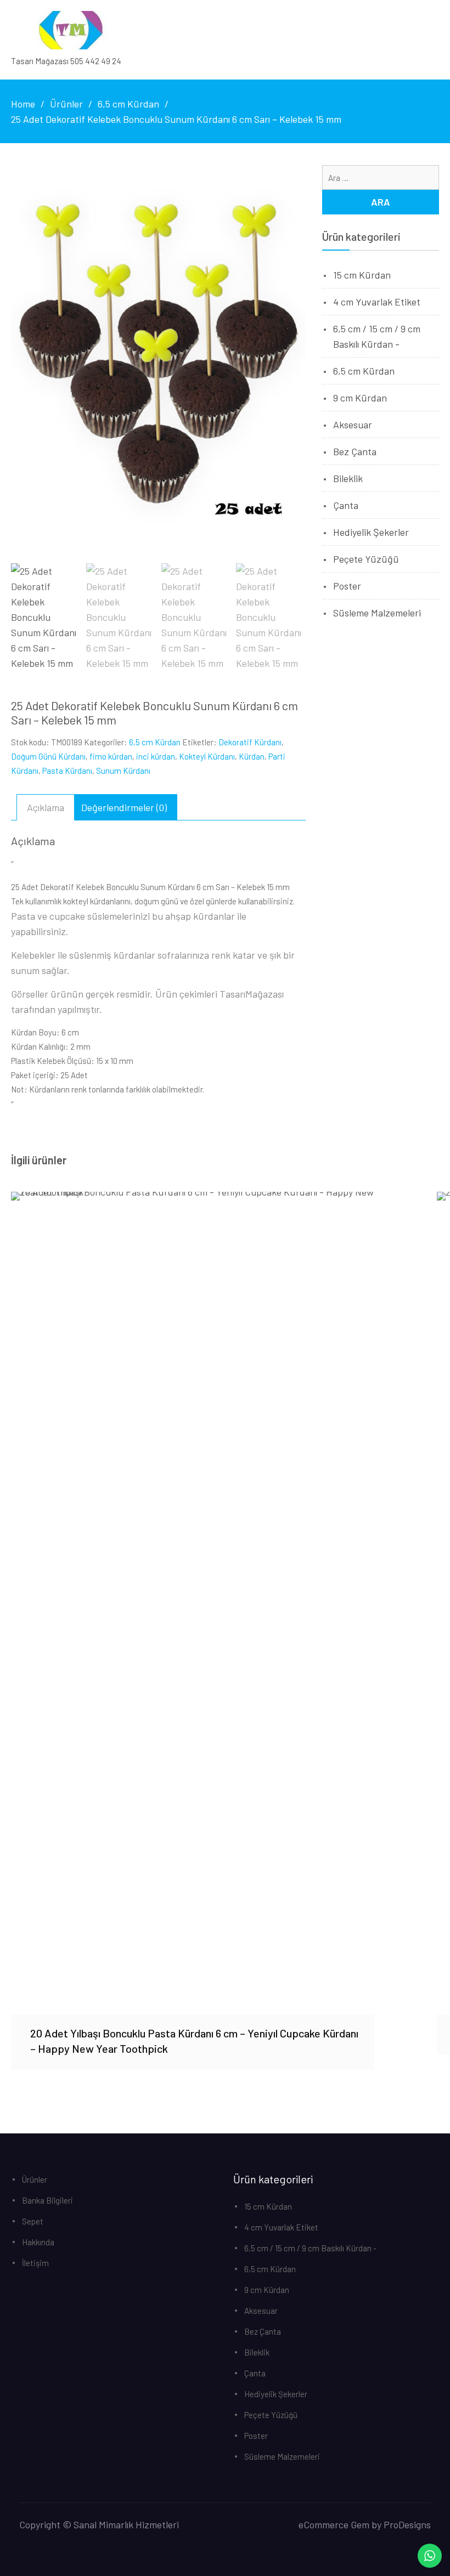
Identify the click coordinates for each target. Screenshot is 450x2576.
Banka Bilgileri (47, 2200)
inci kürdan (156, 756)
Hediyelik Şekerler (371, 532)
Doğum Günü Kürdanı (48, 756)
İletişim (35, 2263)
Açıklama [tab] (46, 807)
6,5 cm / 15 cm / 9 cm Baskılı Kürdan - (310, 2248)
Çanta (346, 505)
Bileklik (348, 478)
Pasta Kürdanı (67, 771)
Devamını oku (193, 1603)
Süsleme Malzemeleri (377, 613)
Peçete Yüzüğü (366, 559)
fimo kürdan (111, 756)
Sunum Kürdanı (123, 771)
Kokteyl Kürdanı (207, 756)
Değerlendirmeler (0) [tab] (124, 807)
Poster (347, 586)
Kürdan (252, 756)
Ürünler (35, 2179)
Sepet (33, 2221)
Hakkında (38, 2242)
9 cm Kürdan (360, 398)
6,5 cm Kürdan (155, 742)
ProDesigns (407, 2524)
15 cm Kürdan (362, 275)
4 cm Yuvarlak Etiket (377, 302)
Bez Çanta (355, 451)
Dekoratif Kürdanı (250, 742)
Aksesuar (353, 424)
